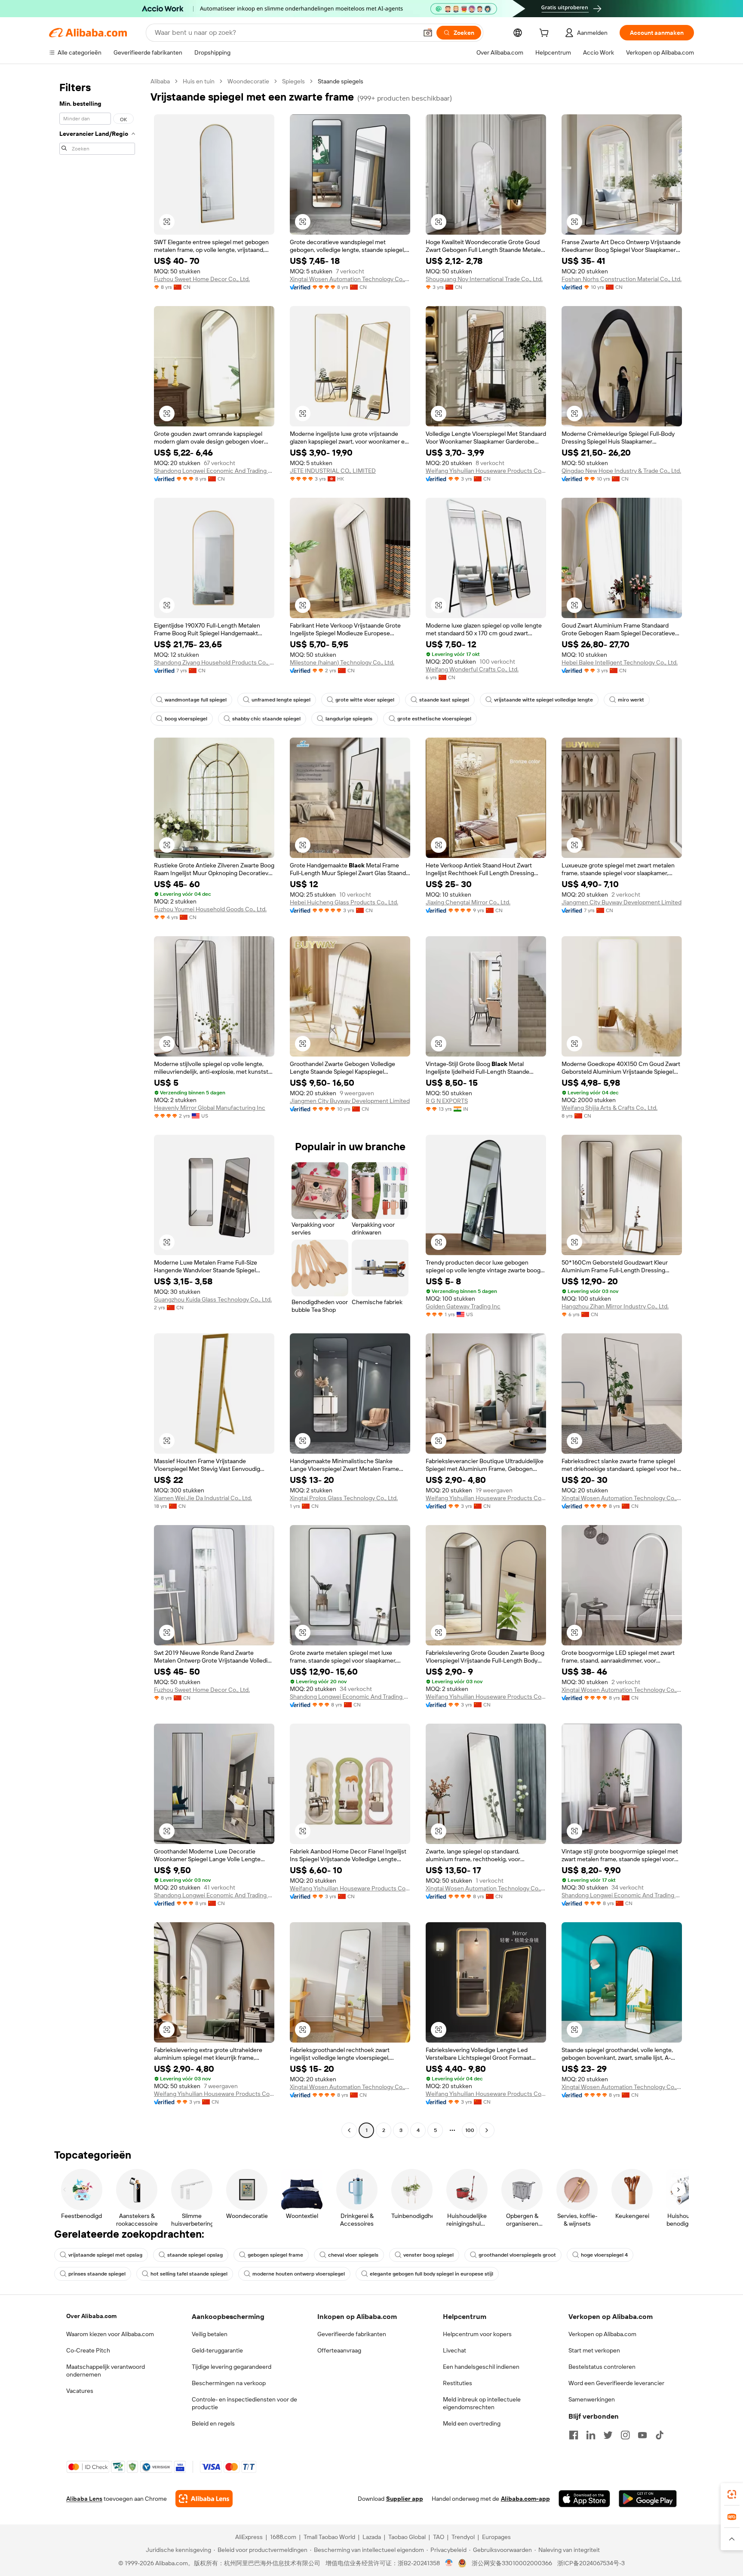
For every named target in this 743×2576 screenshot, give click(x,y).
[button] (428, 33)
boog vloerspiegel (186, 719)
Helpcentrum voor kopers (477, 2334)
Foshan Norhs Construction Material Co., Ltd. (622, 279)
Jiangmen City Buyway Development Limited (622, 902)
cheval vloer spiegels (353, 2255)
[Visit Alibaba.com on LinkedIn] (591, 2435)
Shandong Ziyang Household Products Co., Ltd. (214, 662)
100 (470, 2130)
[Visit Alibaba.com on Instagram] (625, 2435)
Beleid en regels (213, 2423)
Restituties (457, 2383)
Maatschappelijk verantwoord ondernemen (106, 2371)
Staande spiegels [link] (341, 81)
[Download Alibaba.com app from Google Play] (648, 2499)
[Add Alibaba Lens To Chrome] (204, 2499)
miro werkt (631, 700)
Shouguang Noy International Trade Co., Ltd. (484, 279)
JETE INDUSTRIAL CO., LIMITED (333, 471)
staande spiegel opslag (195, 2255)
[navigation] (97, 1107)
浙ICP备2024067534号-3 (591, 2563)
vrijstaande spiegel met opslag (105, 2255)
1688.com (283, 2537)
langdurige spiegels (349, 719)
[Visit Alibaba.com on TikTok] (660, 2435)
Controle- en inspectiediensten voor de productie (244, 2403)
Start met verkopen (594, 2350)
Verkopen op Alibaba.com (602, 2334)
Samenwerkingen (592, 2399)
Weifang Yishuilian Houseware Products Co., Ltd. (486, 471)
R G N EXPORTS (447, 1101)
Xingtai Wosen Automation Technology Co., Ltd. (350, 279)
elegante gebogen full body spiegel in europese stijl (431, 2274)
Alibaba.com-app (525, 2499)
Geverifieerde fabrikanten (352, 2334)
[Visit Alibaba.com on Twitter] (608, 2435)
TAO (439, 2537)
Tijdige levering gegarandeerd (232, 2367)
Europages (496, 2537)
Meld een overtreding (472, 2423)
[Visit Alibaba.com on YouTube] (642, 2435)
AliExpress (249, 2537)
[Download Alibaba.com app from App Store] (584, 2499)
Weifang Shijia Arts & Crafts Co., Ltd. (609, 1108)
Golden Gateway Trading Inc (463, 1306)
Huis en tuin (199, 81)
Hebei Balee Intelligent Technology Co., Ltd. (620, 662)
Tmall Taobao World (329, 2537)
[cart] (546, 34)
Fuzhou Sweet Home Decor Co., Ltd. (202, 279)
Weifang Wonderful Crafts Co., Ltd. (472, 669)
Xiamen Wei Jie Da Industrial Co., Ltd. (203, 1498)
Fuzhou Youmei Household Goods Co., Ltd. (210, 909)
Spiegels (293, 81)
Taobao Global (407, 2537)
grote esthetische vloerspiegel (434, 719)
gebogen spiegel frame (275, 2255)
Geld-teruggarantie (217, 2350)
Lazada (372, 2537)
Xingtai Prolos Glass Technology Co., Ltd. (344, 1498)
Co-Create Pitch (88, 2350)
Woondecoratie (248, 81)
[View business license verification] (449, 2563)
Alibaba (160, 81)
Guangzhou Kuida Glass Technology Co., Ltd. (213, 1299)
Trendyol (463, 2537)
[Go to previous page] (349, 2130)
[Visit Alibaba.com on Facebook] (574, 2435)
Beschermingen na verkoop (229, 2383)
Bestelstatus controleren (602, 2367)
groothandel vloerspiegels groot (517, 2255)
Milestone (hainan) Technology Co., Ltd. (342, 662)
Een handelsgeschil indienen (481, 2367)
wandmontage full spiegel (196, 700)
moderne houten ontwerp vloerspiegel (299, 2274)
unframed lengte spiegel (281, 700)
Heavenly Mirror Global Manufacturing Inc (210, 1108)
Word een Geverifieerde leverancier (616, 2383)
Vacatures (80, 2391)
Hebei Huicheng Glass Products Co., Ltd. (344, 902)
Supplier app (405, 2499)
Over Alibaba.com (91, 2316)
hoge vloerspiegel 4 (604, 2255)
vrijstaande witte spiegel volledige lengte (543, 700)
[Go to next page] (487, 2130)
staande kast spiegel (444, 700)
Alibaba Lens (84, 2499)
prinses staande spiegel (97, 2274)
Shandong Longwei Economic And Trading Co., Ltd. (214, 471)
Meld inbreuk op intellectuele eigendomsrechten (482, 2403)
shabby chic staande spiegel (266, 719)
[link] (732, 2494)
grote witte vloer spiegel (365, 700)
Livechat (454, 2350)
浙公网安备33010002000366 (512, 2563)
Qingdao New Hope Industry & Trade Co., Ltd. (621, 471)
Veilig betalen (210, 2334)
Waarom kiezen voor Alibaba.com (110, 2334)
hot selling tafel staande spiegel (189, 2274)
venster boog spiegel (428, 2255)
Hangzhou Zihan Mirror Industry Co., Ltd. (615, 1306)
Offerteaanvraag (339, 2350)
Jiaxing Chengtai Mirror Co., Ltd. (468, 902)
